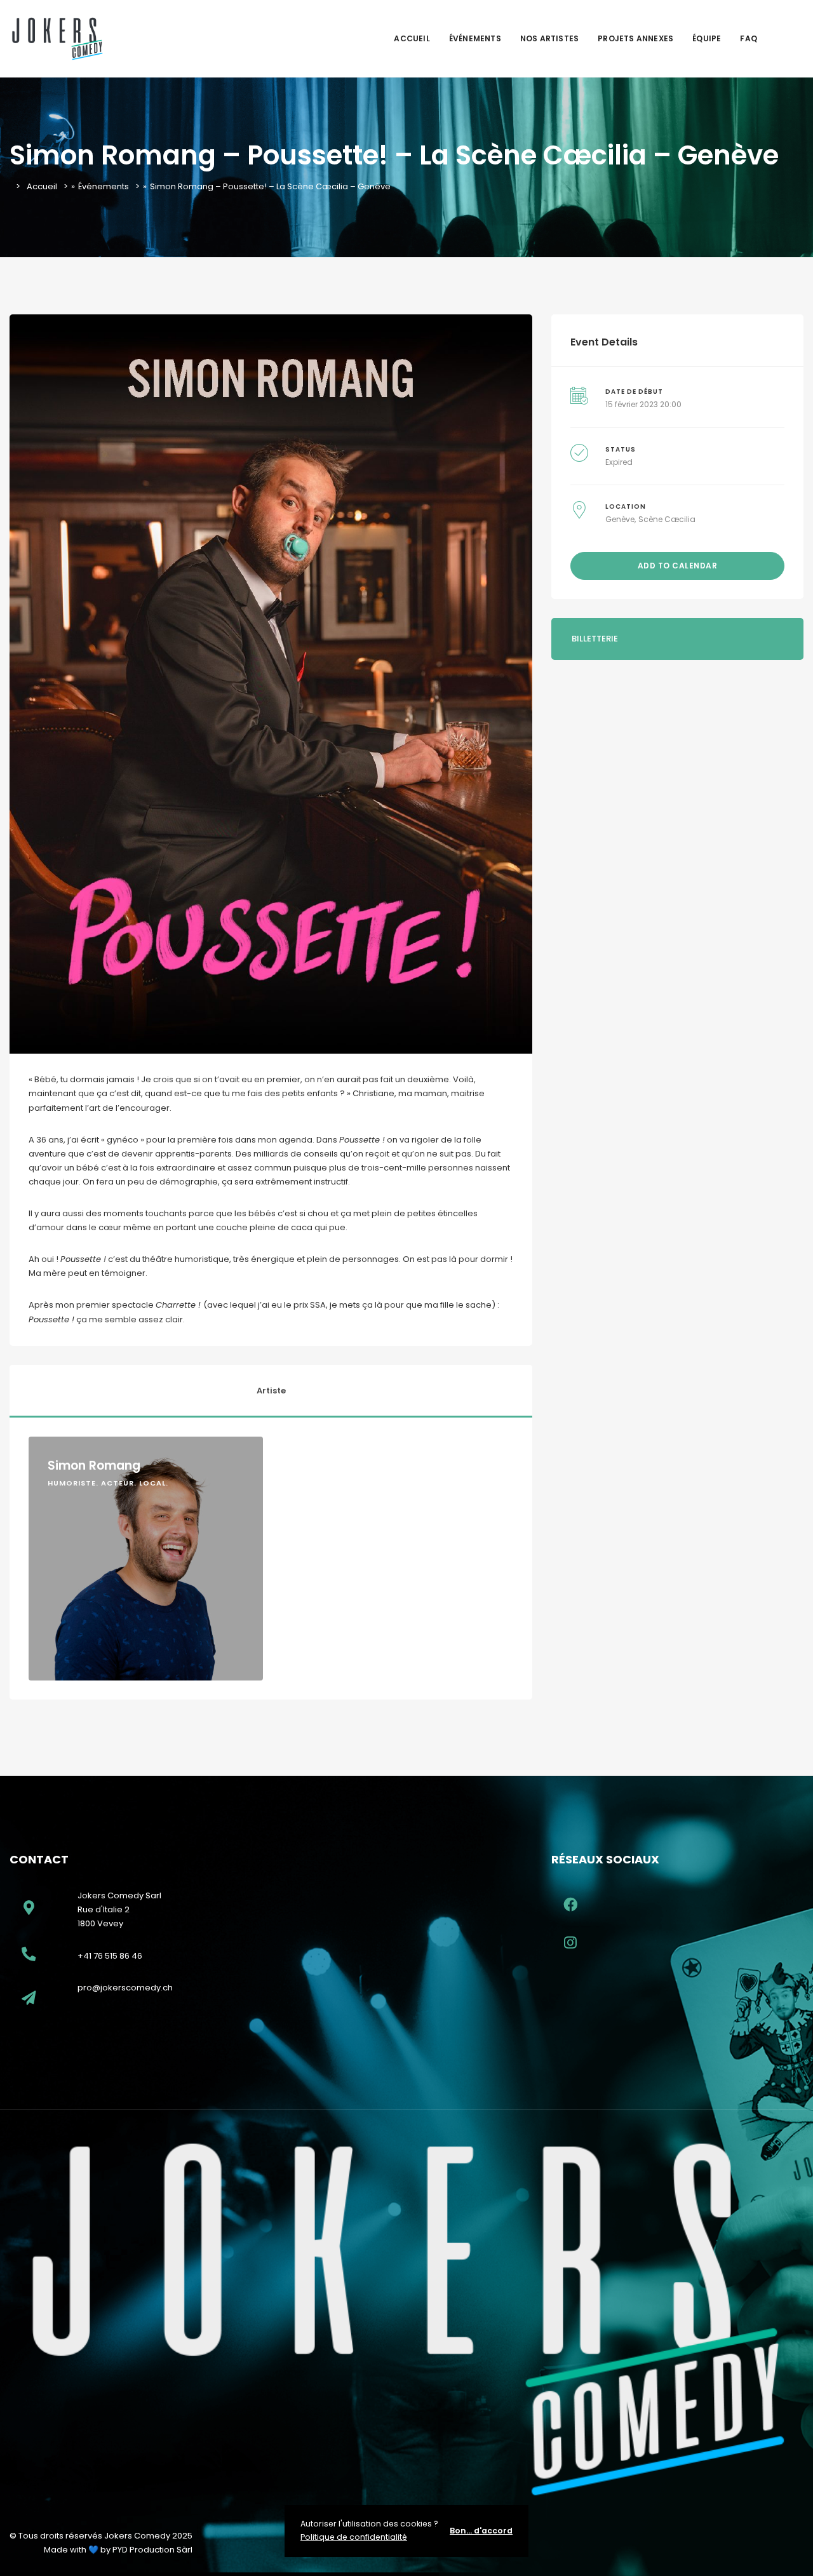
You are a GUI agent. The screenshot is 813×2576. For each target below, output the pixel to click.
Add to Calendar (678, 566)
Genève (620, 519)
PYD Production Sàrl (152, 2550)
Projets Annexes (635, 38)
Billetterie (595, 639)
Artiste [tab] (271, 1391)
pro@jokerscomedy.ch (125, 1988)
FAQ (749, 38)
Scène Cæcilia (667, 519)
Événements (475, 38)
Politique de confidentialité (354, 2537)
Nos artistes (549, 38)
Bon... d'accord (481, 2531)
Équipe (707, 38)
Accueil (412, 38)
